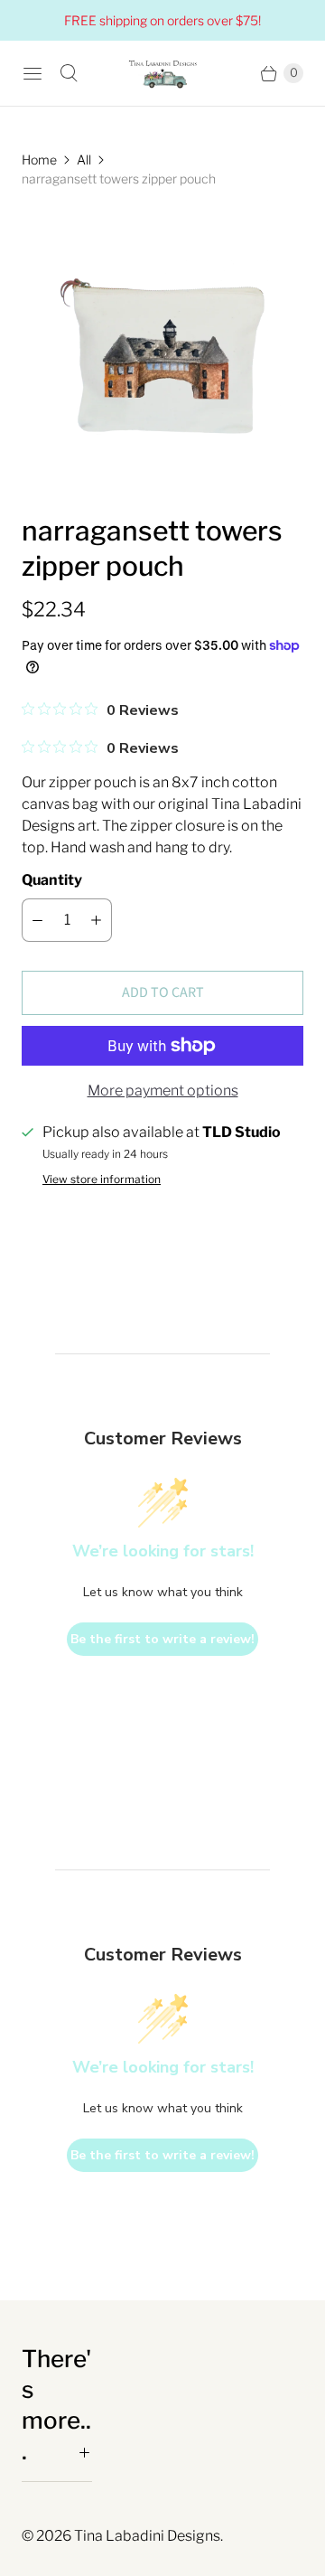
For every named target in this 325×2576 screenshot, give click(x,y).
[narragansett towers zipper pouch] (162, 351)
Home (39, 160)
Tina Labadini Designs (147, 2536)
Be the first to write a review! (162, 1639)
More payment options (163, 1091)
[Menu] (32, 73)
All (84, 160)
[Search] (69, 73)
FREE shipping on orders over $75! (162, 20)
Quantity (52, 880)
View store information (102, 1180)
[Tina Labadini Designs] (162, 73)
